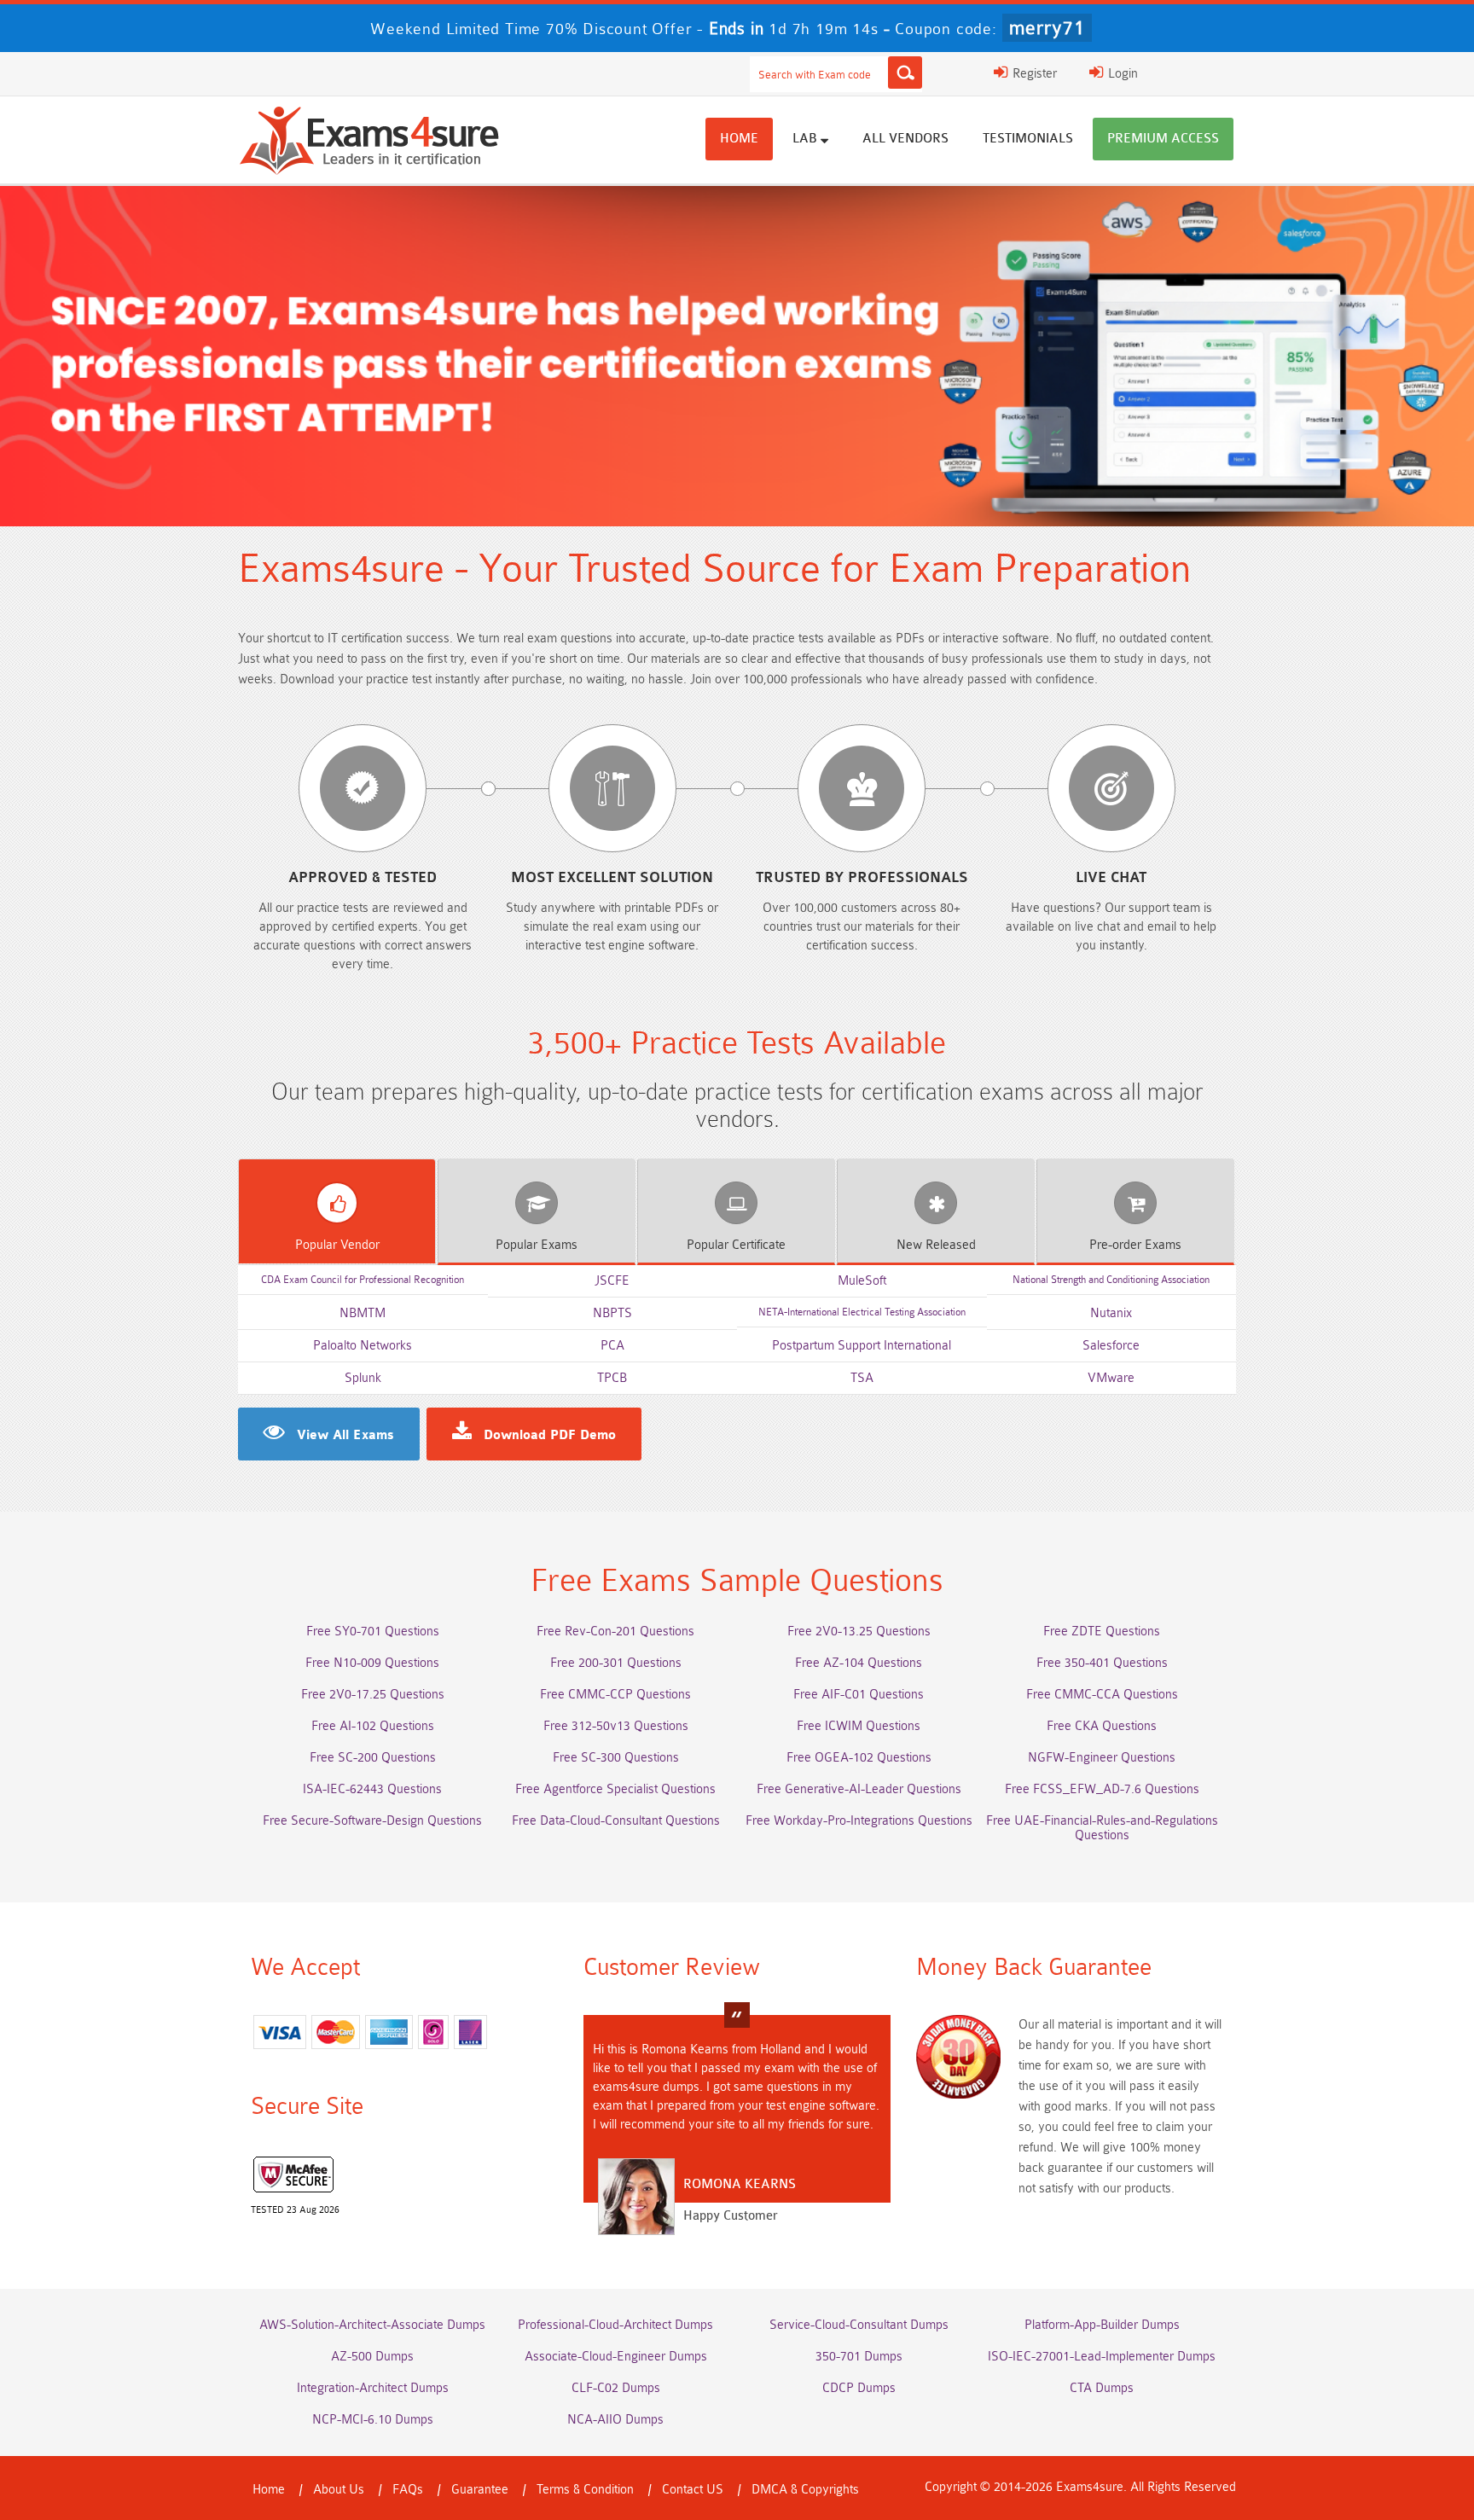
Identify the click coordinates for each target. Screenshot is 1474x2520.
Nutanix (1111, 1313)
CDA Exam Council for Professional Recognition (363, 1280)
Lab (807, 139)
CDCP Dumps (859, 2388)
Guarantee (480, 2490)
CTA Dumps (1102, 2388)
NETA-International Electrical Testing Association (862, 1312)
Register (1033, 74)
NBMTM (363, 1313)
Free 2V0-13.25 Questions (859, 1632)
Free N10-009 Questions (372, 1663)
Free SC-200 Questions (373, 1758)
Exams (537, 1245)
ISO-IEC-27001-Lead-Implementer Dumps (1102, 2357)
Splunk (363, 1378)
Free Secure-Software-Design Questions (372, 1821)
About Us (339, 2490)
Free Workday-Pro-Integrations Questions (859, 1821)
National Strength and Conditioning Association (1111, 1280)
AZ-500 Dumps (372, 2357)
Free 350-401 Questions (1102, 1663)
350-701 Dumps (859, 2357)
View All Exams (345, 1436)
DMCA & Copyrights (805, 2490)
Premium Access (1163, 139)
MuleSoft (862, 1281)
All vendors (905, 139)
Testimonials (1028, 139)
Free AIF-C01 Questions (859, 1695)
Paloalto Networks (363, 1346)
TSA (862, 1378)
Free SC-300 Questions (616, 1758)
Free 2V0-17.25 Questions (373, 1695)
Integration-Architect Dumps (373, 2388)
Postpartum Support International (862, 1346)
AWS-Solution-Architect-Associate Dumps (372, 2325)
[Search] (905, 73)
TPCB (612, 1378)
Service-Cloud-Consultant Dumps (859, 2325)
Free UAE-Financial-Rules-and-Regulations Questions (1102, 1828)
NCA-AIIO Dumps (615, 2420)
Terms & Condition (585, 2490)
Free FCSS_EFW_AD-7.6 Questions (1102, 1789)
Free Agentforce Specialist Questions (615, 1789)
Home (739, 139)
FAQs (408, 2490)
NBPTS (612, 1313)
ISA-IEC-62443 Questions (372, 1789)
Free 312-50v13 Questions (616, 1726)
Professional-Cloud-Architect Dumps (615, 2325)
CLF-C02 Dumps (616, 2388)
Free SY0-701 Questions (373, 1632)
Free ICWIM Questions (859, 1726)
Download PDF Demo (550, 1436)
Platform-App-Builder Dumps (1102, 2325)
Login (1121, 74)
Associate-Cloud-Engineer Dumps (616, 2357)
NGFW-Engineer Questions (1102, 1758)
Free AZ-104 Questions (859, 1663)
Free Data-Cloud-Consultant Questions (616, 1821)
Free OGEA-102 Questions (859, 1758)
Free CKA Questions (1102, 1726)
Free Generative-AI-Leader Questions (859, 1789)
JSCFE (612, 1281)
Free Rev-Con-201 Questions (615, 1632)
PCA (612, 1346)
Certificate (736, 1245)
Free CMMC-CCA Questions (1102, 1695)
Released (936, 1245)
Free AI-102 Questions (373, 1726)
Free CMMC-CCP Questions (615, 1695)
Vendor (337, 1245)
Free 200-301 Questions (616, 1663)
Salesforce (1111, 1346)
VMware (1111, 1378)
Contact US (693, 2490)
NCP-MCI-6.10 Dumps (373, 2420)
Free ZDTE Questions (1102, 1632)
